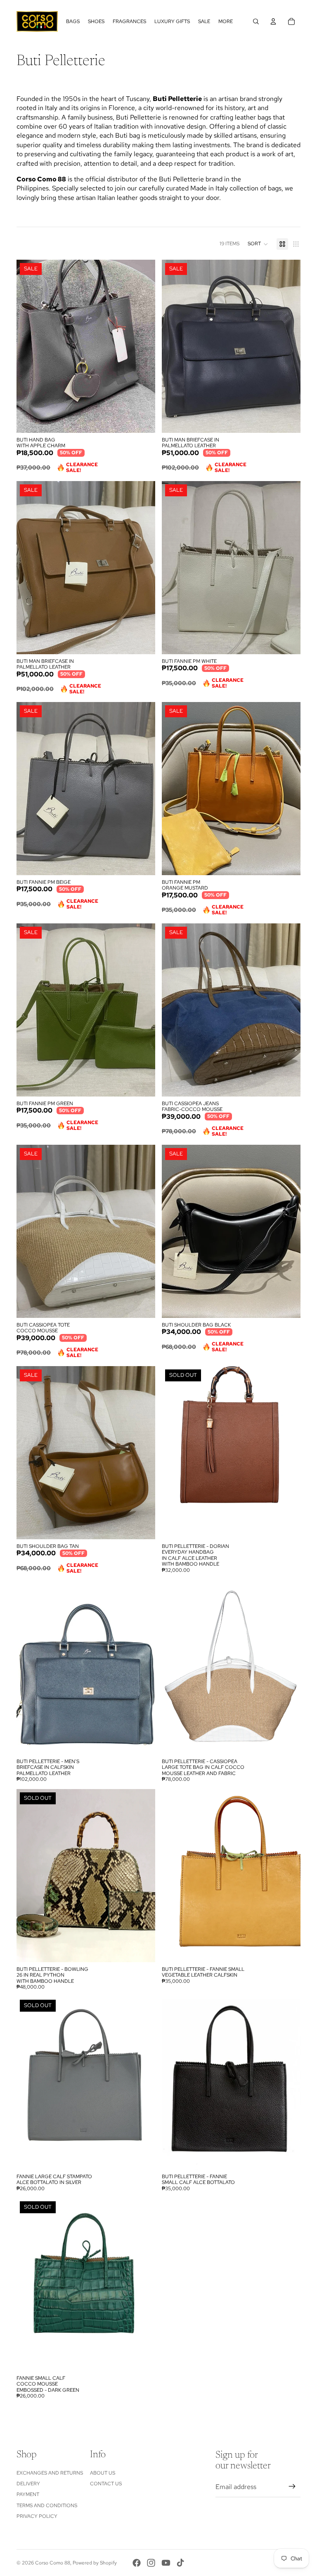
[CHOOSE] (142, 1742)
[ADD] (142, 420)
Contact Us (106, 2484)
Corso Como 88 (53, 2563)
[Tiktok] (180, 2563)
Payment (28, 2494)
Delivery (28, 2484)
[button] (258, 244)
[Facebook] (137, 2563)
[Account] (273, 21)
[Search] (256, 21)
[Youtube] (166, 2563)
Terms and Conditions (47, 2506)
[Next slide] (143, 1876)
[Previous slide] (29, 1876)
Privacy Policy (37, 2516)
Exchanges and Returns (50, 2473)
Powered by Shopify (95, 2563)
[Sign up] (292, 2487)
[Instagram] (151, 2563)
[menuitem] (226, 22)
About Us (103, 2473)
